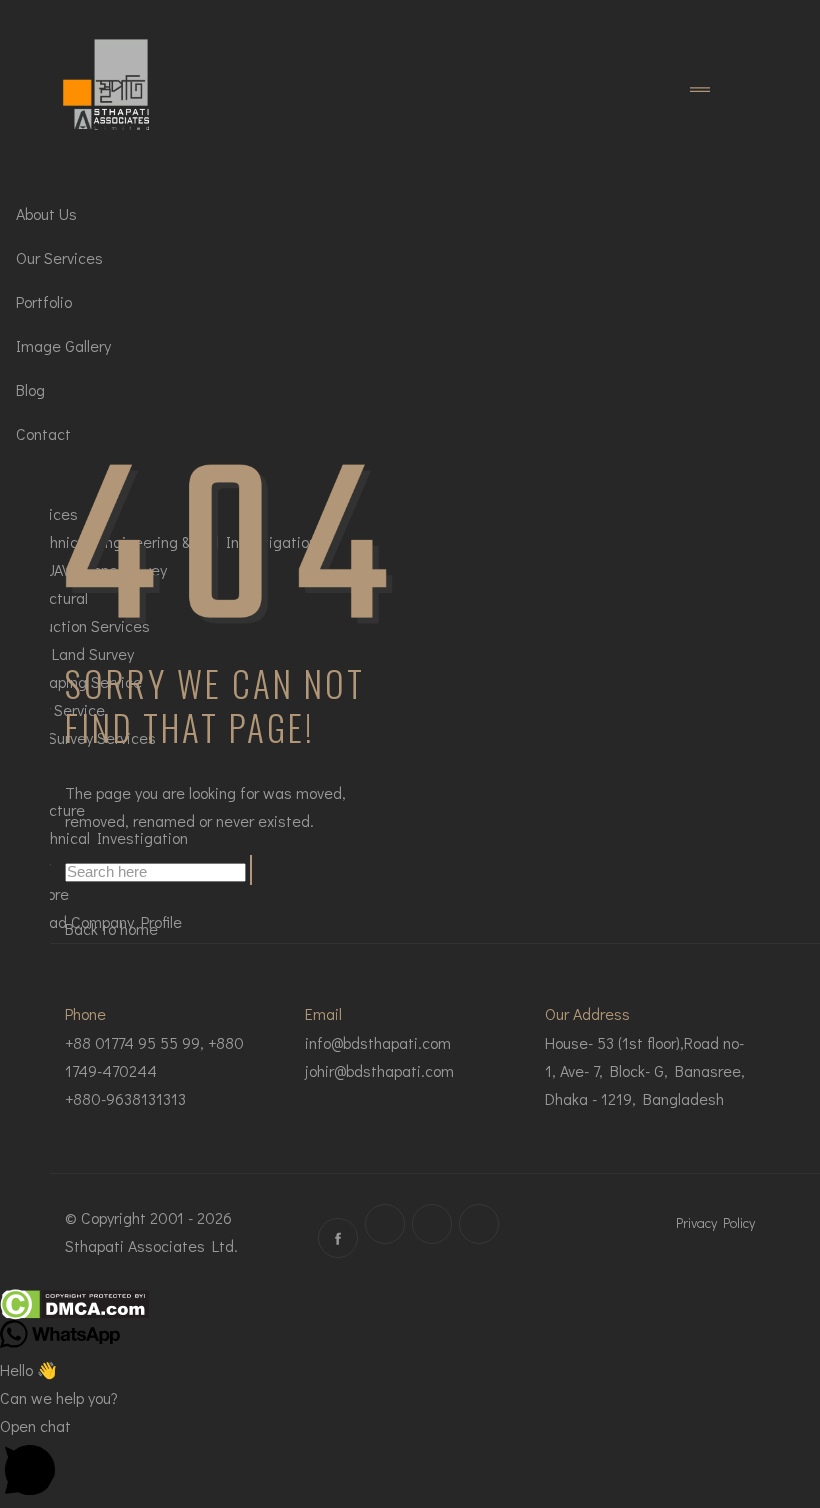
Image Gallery (63, 345)
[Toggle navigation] (700, 90)
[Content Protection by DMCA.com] (74, 1304)
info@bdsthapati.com (378, 1042)
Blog (30, 389)
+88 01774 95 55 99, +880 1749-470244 (154, 1056)
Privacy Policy (715, 1222)
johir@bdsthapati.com (379, 1070)
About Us (46, 213)
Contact (43, 433)
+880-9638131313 (125, 1098)
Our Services (59, 257)
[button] (410, 1460)
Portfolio (44, 301)
